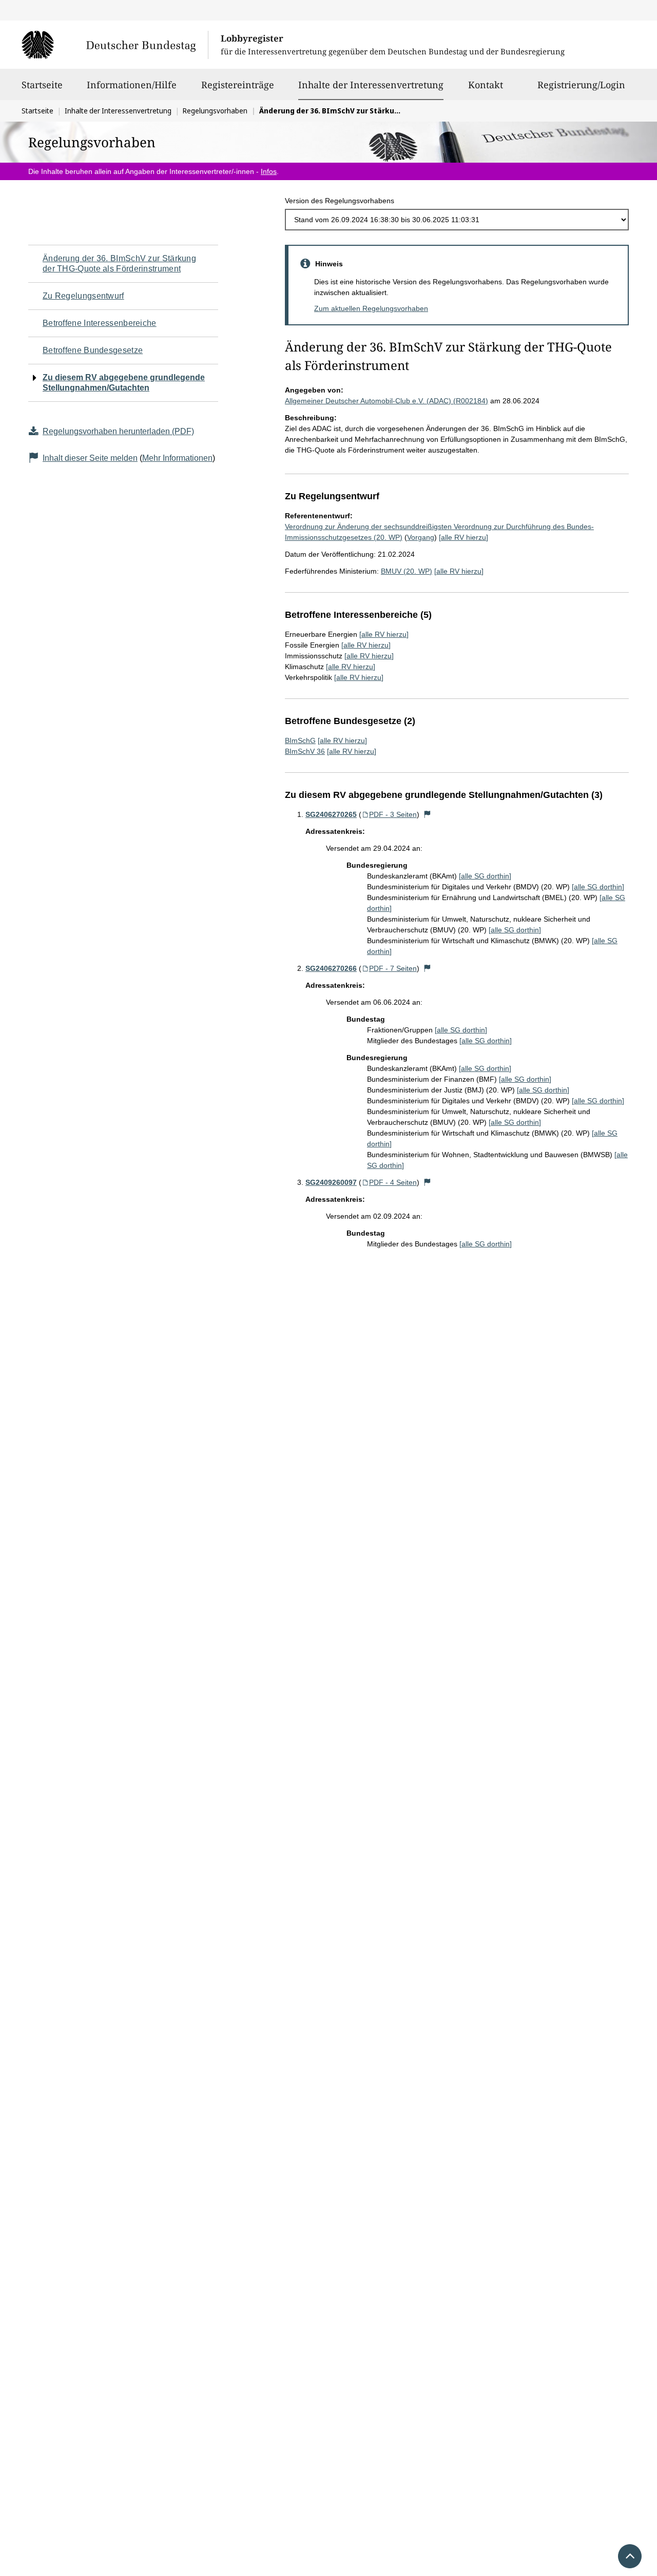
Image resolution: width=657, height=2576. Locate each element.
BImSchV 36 (305, 751)
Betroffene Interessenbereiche (100, 323)
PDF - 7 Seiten (393, 968)
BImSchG (300, 740)
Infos (269, 171)
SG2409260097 (331, 1182)
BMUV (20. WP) (407, 571)
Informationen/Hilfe (132, 85)
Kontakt (486, 85)
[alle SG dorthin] (485, 876)
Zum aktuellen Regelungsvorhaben (371, 308)
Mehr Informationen (177, 458)
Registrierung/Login (581, 85)
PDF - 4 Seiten (393, 1182)
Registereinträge (238, 85)
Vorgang (421, 537)
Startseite (42, 85)
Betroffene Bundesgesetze (93, 350)
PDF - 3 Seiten (393, 814)
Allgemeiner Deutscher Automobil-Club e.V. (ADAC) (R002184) (387, 401)
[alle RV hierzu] (463, 537)
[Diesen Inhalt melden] (428, 814)
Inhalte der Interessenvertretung (371, 84)
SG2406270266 (331, 968)
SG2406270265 (331, 814)
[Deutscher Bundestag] (115, 45)
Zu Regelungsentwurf (83, 296)
